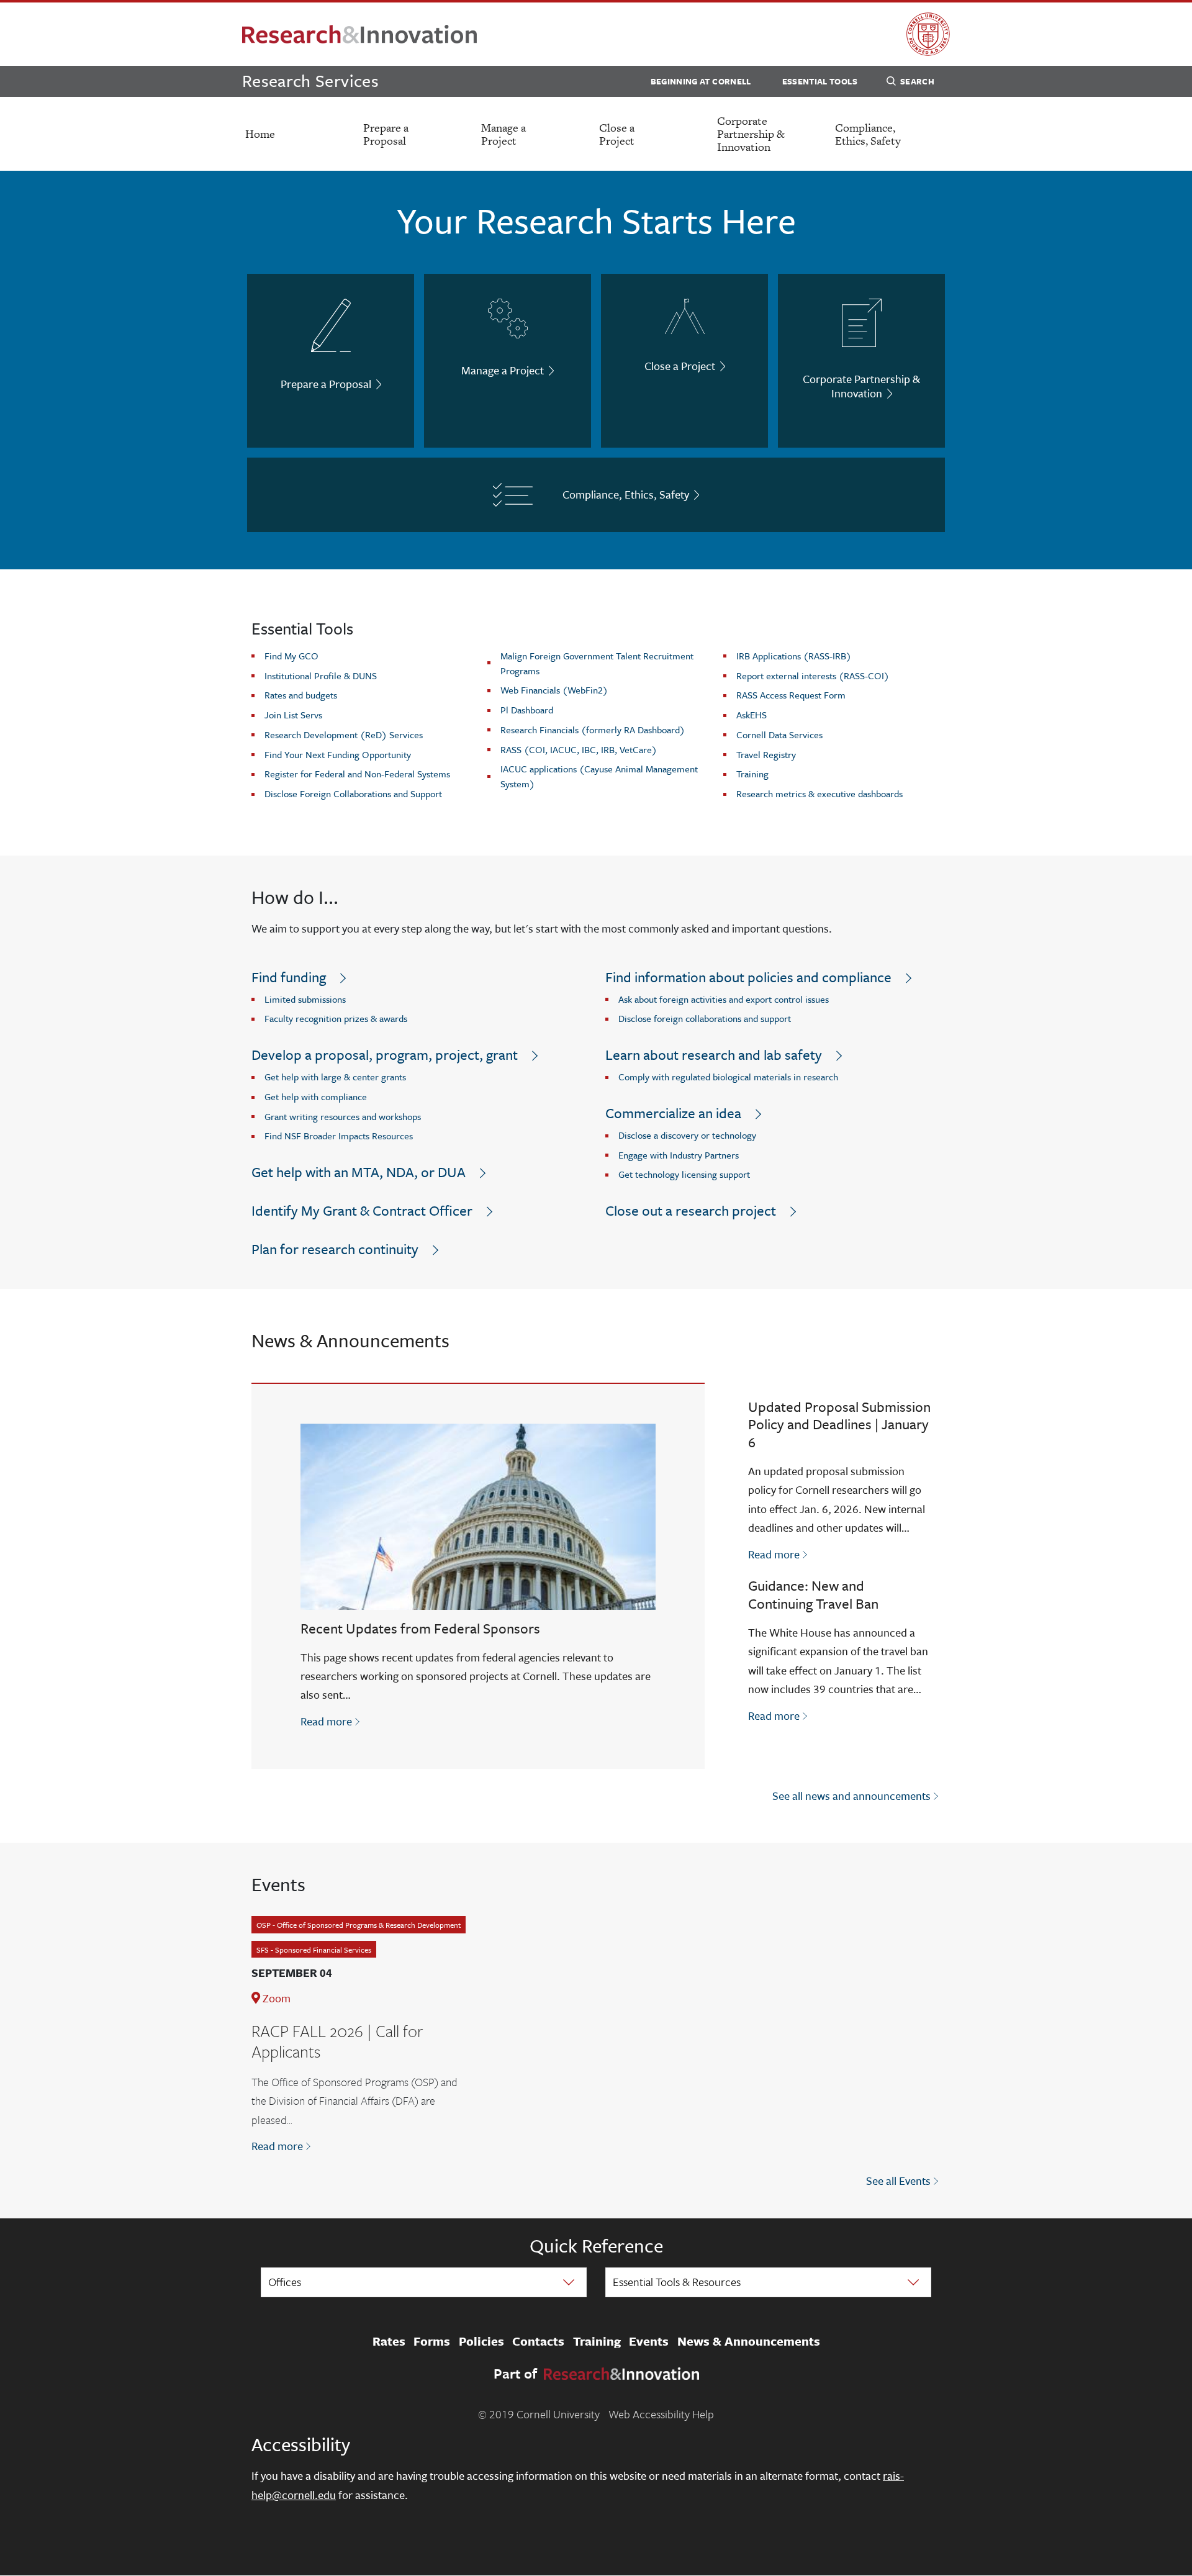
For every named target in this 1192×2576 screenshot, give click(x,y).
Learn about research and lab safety (714, 1055)
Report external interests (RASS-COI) (813, 676)
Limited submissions (305, 999)
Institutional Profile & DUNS (321, 676)
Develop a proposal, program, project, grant (385, 1055)
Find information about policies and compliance (748, 977)
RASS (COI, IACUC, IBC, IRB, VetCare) (579, 749)
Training (752, 774)
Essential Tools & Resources (677, 2282)
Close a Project (617, 134)
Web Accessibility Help (661, 2414)
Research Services (310, 80)
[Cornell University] (928, 34)
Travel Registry (766, 754)
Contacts (538, 2341)
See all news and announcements (851, 1796)
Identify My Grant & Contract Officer (362, 1210)
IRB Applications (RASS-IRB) (794, 656)
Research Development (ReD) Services (344, 734)
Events (649, 2341)
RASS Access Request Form (791, 695)
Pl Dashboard (527, 710)
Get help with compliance (316, 1096)
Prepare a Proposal (386, 134)
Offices (285, 2282)
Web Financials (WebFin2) (554, 690)
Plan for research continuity (335, 1249)
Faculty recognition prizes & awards (336, 1018)
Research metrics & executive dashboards (819, 793)
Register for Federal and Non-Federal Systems (357, 774)
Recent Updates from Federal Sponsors (420, 1628)
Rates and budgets (301, 695)
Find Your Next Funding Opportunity (338, 754)
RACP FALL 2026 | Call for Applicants (337, 2041)
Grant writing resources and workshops (343, 1116)
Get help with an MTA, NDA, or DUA (359, 1172)
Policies (481, 2341)
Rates (389, 2341)
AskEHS (752, 715)
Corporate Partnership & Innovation (751, 134)
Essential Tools (820, 81)
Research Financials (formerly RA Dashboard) (593, 730)
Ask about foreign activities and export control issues (724, 999)
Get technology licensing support (684, 1174)
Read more (331, 1721)
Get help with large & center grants (335, 1077)
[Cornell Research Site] (359, 34)
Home (260, 134)
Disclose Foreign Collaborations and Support (353, 793)
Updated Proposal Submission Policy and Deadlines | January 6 (839, 1425)
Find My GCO (291, 656)
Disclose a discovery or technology (687, 1135)
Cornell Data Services (779, 734)
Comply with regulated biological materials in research (728, 1077)
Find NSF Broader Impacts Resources (339, 1136)
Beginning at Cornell (701, 81)
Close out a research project (691, 1210)
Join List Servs (293, 715)
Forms (432, 2341)
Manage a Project (503, 134)
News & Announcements (749, 2341)
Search (917, 81)
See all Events (898, 2181)
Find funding (289, 977)
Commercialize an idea (673, 1113)
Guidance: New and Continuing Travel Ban (813, 1594)
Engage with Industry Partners (679, 1155)
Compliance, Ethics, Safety (868, 134)
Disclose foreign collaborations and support (705, 1018)
